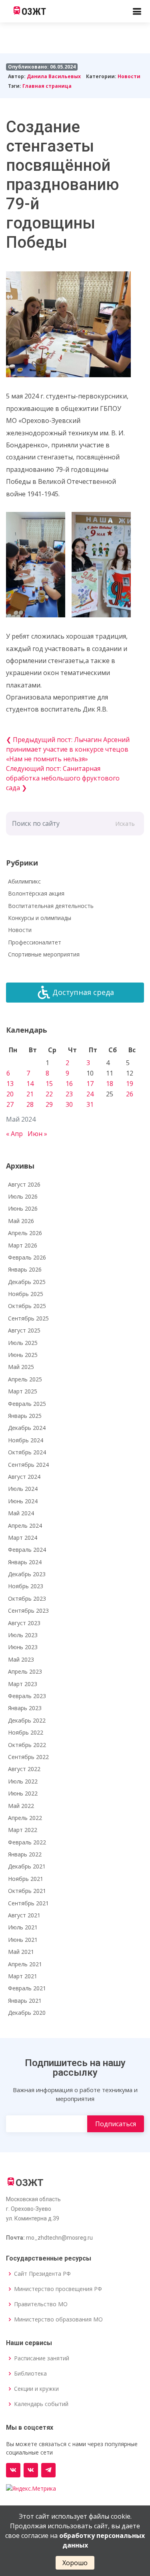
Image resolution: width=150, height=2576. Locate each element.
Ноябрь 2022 (26, 1732)
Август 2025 (24, 1330)
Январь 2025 (25, 1416)
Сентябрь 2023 (28, 1611)
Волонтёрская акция (36, 893)
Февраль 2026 (27, 1257)
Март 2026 (23, 1245)
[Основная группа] (13, 2470)
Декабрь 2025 (27, 1282)
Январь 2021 (25, 2001)
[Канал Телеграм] (48, 2470)
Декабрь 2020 (27, 2013)
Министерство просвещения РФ (58, 2289)
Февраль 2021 (27, 1988)
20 (10, 1094)
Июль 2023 (23, 1635)
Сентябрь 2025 (28, 1318)
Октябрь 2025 (27, 1306)
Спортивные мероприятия (44, 954)
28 (30, 1104)
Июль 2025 (23, 1343)
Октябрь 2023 (27, 1598)
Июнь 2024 (23, 1501)
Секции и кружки (36, 2389)
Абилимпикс (24, 881)
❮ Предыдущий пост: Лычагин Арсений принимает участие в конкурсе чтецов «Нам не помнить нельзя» (68, 749)
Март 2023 (23, 1684)
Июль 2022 (23, 1781)
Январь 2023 (25, 1708)
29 (49, 1104)
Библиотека (30, 2374)
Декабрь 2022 (27, 1720)
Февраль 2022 (27, 1842)
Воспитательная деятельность (51, 906)
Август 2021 (24, 1915)
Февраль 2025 (27, 1404)
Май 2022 (21, 1806)
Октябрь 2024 (27, 1452)
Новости (129, 76)
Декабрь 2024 (27, 1428)
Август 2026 (24, 1184)
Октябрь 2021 (27, 1891)
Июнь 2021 (23, 1940)
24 (90, 1094)
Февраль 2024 (27, 1550)
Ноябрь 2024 (26, 1440)
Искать (125, 824)
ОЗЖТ (34, 12)
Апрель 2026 (25, 1233)
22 (49, 1094)
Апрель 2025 (25, 1379)
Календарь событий (41, 2404)
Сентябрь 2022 (28, 1757)
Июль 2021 (23, 1927)
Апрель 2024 (25, 1526)
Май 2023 (21, 1659)
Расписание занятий (42, 2358)
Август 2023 (24, 1623)
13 (10, 1084)
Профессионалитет (35, 942)
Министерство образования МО (58, 2319)
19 (130, 1084)
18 (110, 1084)
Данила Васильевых (54, 76)
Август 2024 (24, 1477)
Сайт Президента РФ (42, 2274)
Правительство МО (41, 2304)
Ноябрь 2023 (26, 1586)
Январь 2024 (25, 1562)
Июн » (37, 1134)
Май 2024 (21, 1513)
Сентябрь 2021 (28, 1903)
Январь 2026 (25, 1269)
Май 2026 (21, 1221)
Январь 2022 (25, 1854)
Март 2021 (23, 1976)
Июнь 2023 (23, 1647)
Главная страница (47, 86)
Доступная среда (83, 992)
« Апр (14, 1134)
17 (90, 1084)
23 (69, 1094)
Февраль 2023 (27, 1696)
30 (69, 1104)
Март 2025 (23, 1391)
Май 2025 (21, 1367)
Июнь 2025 (23, 1355)
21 (30, 1094)
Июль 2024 (23, 1489)
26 (130, 1094)
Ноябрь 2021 (26, 1879)
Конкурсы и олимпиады (40, 918)
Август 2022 (24, 1769)
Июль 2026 (23, 1196)
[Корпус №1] (31, 2470)
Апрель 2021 (25, 1964)
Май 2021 (21, 1952)
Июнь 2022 (23, 1793)
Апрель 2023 (25, 1671)
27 (10, 1104)
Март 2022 (23, 1830)
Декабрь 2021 (27, 1866)
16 (69, 1084)
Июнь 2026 (23, 1208)
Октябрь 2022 (27, 1745)
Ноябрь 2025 (26, 1294)
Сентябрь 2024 (28, 1465)
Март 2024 (23, 1538)
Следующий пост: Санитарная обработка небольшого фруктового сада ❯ (63, 778)
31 (90, 1104)
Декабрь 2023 (27, 1574)
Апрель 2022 (25, 1818)
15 (49, 1084)
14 (30, 1084)
